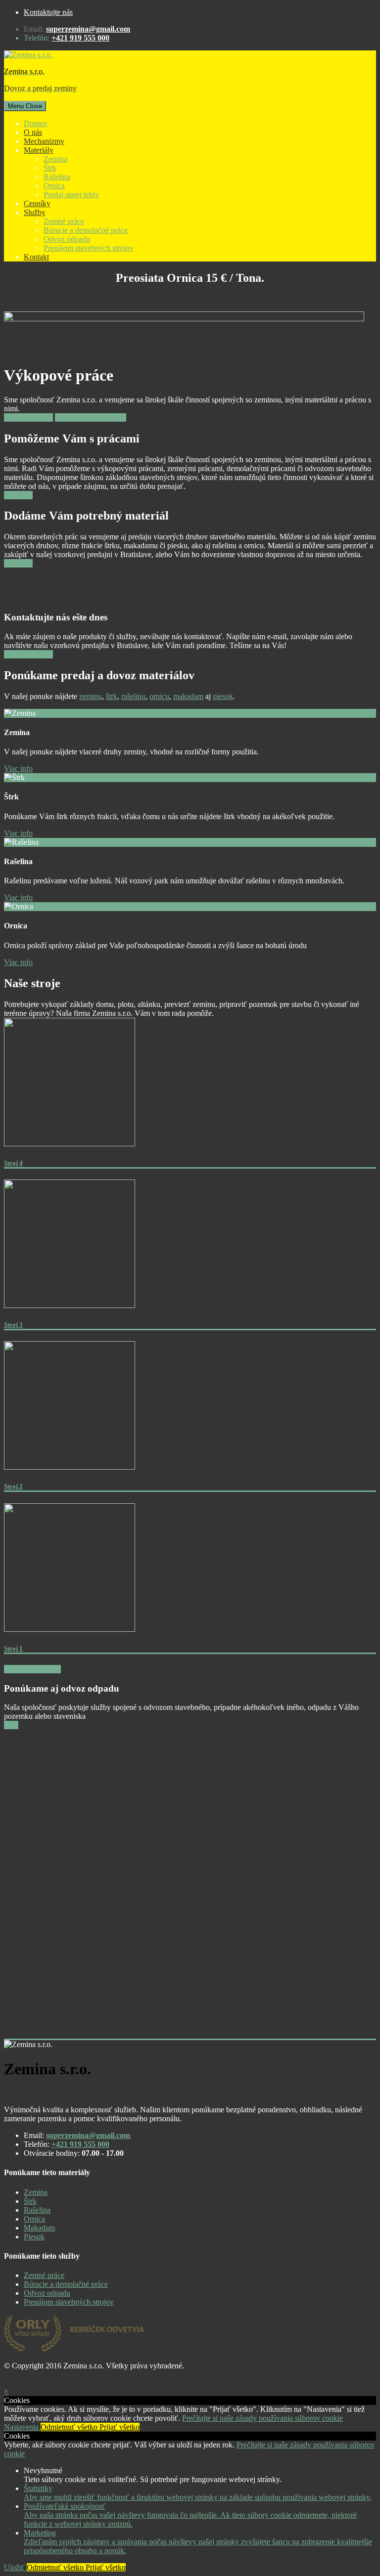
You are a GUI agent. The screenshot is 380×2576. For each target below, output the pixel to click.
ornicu (159, 696)
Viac (11, 1725)
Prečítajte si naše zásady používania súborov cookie (262, 2418)
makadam (188, 696)
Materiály (39, 150)
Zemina (55, 159)
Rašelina (57, 177)
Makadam (39, 2228)
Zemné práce (64, 221)
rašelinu (133, 696)
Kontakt (36, 257)
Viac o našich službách (91, 417)
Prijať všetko (119, 2427)
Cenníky (37, 203)
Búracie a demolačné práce (86, 230)
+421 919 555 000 (80, 38)
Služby (35, 212)
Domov (36, 123)
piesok (223, 696)
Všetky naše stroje (32, 1669)
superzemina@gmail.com (88, 29)
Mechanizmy (44, 141)
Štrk (50, 168)
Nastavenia (22, 2427)
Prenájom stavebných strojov (89, 248)
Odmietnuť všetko (70, 2427)
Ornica (54, 186)
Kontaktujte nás (48, 12)
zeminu (91, 696)
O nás (33, 132)
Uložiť (15, 2567)
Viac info (18, 495)
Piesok (34, 2237)
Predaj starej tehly (71, 195)
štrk (112, 696)
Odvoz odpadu (67, 239)
